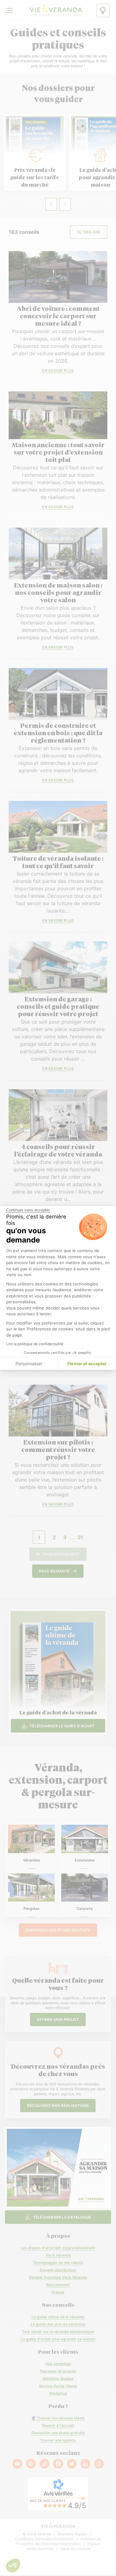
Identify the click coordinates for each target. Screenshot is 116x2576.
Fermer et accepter (87, 1364)
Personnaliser (29, 1364)
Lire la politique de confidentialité (35, 1344)
